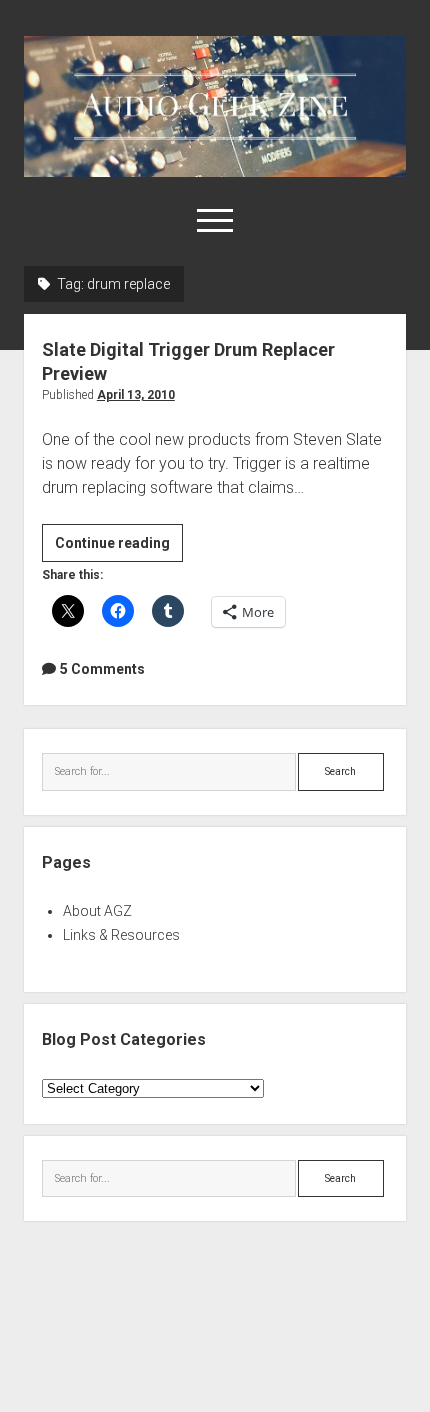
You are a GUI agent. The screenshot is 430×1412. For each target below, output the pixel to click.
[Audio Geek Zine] (215, 170)
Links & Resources (121, 935)
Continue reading (119, 548)
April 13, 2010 (136, 395)
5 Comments (102, 669)
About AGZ (97, 911)
